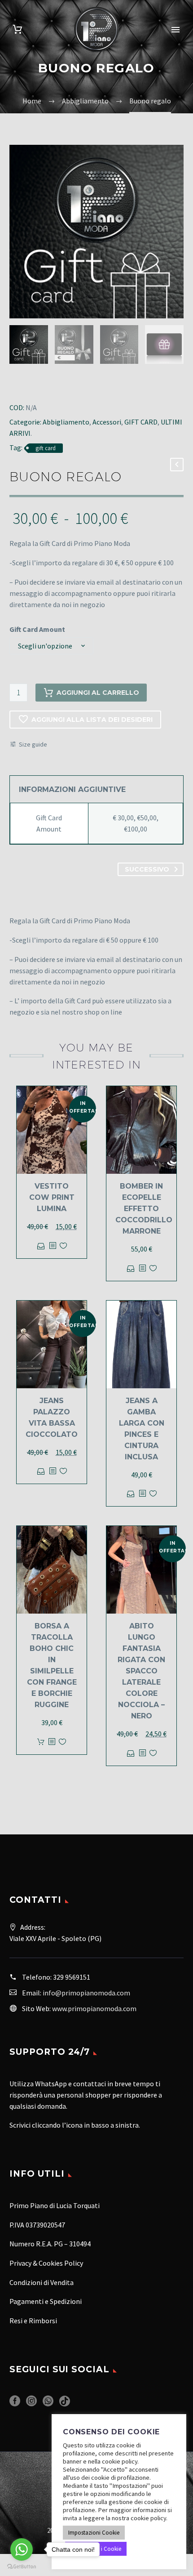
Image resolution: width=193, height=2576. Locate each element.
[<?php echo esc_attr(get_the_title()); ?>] (53, 1246)
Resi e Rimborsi (33, 2321)
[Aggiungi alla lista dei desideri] (63, 1246)
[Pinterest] (37, 385)
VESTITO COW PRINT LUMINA (52, 1197)
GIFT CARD (141, 422)
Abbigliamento (66, 422)
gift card (46, 448)
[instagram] (31, 2404)
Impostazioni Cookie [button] (94, 2533)
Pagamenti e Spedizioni (46, 2301)
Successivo (147, 869)
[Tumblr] (50, 385)
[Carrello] (18, 29)
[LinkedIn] (63, 385)
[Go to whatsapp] (22, 2549)
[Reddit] (76, 385)
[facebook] (15, 2404)
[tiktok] (65, 2404)
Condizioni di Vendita (42, 2282)
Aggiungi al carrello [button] (41, 1742)
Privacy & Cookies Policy (46, 2263)
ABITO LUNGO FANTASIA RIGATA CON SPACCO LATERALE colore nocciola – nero (141, 1671)
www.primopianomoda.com (94, 2008)
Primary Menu (175, 30)
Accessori (107, 422)
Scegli (41, 1246)
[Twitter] (24, 385)
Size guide (33, 744)
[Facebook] (11, 385)
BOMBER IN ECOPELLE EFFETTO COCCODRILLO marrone (144, 1209)
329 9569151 (72, 1977)
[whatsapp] (48, 2404)
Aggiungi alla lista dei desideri (92, 720)
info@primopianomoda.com (86, 1993)
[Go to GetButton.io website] (22, 2567)
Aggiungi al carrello (98, 693)
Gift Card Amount (37, 629)
